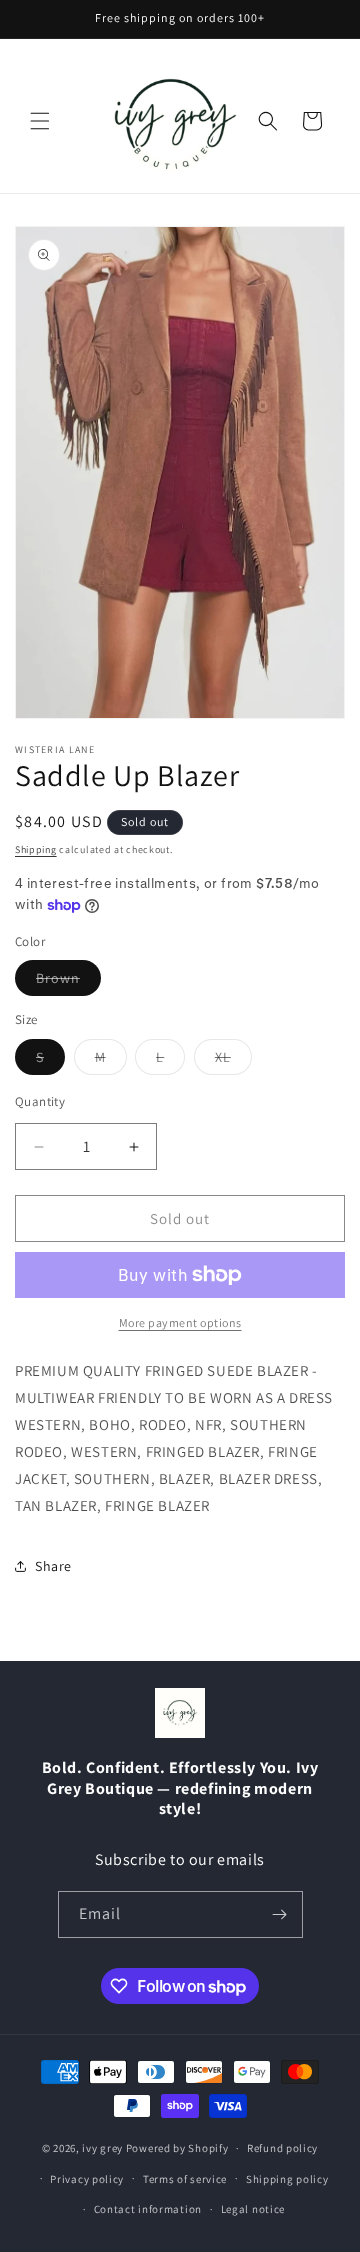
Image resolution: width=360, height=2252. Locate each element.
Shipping (36, 849)
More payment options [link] (180, 1322)
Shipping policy (287, 2179)
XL (233, 1061)
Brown (68, 982)
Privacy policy (87, 2179)
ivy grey (102, 2148)
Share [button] (53, 1566)
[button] (40, 121)
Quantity (40, 1101)
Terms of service (185, 2179)
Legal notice (253, 2209)
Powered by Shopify (177, 2148)
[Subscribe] (280, 1914)
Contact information (148, 2209)
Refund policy (282, 2148)
